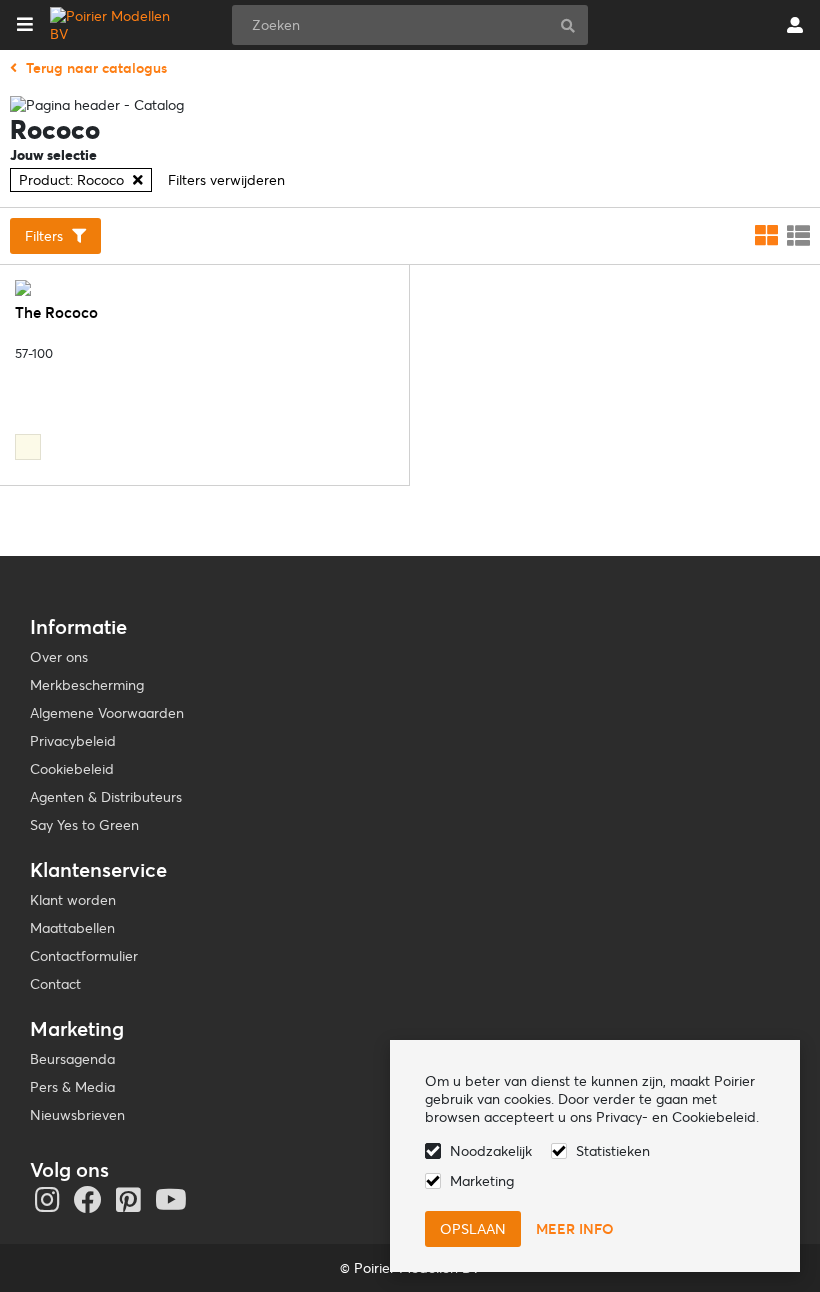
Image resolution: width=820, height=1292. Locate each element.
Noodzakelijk (491, 1151)
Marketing (482, 1181)
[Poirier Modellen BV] (113, 25)
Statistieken (613, 1151)
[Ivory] (28, 447)
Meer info (575, 1229)
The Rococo (56, 312)
